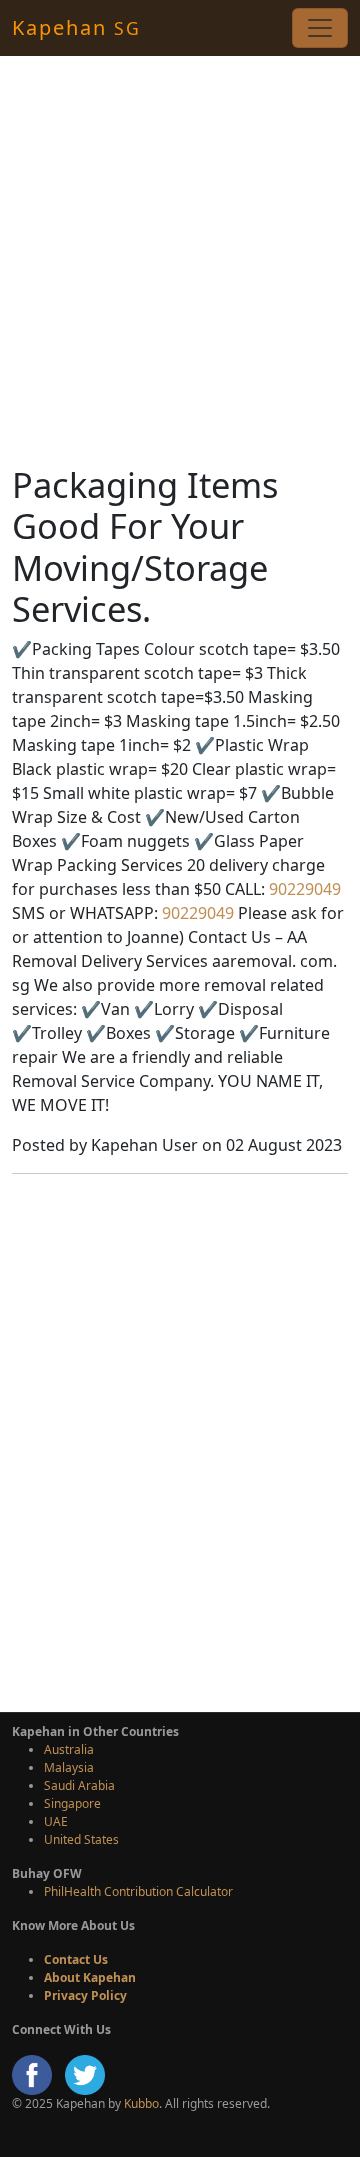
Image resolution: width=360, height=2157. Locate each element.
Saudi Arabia (79, 1785)
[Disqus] (180, 1440)
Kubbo (141, 2103)
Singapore (72, 1803)
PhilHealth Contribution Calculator (138, 1891)
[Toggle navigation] (320, 28)
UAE (56, 1821)
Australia (69, 1749)
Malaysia (69, 1767)
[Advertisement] (180, 260)
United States (81, 1839)
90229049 (303, 889)
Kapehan (76, 27)
